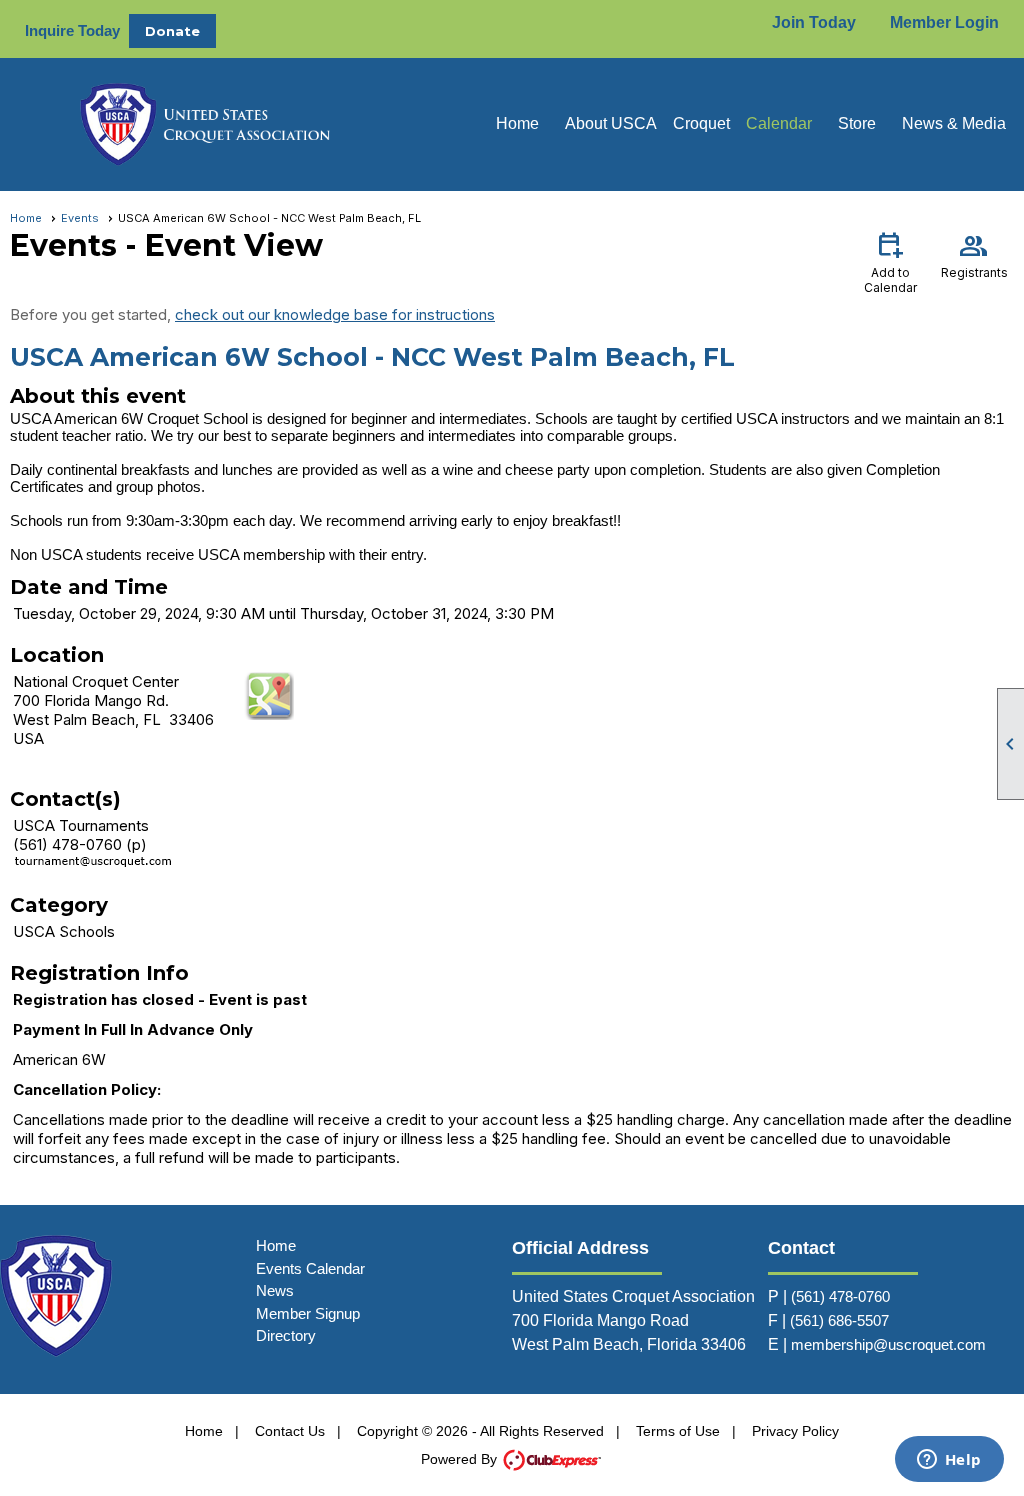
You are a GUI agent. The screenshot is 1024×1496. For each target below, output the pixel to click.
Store (857, 123)
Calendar (779, 123)
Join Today (814, 22)
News (275, 1290)
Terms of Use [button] (678, 1431)
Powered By (461, 1459)
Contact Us (290, 1431)
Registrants (974, 254)
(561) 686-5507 (839, 1320)
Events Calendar (310, 1268)
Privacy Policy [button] (795, 1431)
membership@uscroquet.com (888, 1344)
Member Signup (308, 1313)
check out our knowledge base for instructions (335, 314)
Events (80, 218)
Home (517, 123)
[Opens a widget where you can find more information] (949, 1461)
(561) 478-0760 (840, 1296)
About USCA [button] (611, 123)
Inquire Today (72, 30)
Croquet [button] (701, 123)
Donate (172, 31)
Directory (286, 1335)
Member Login (944, 22)
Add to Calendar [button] (890, 261)
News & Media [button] (954, 123)
